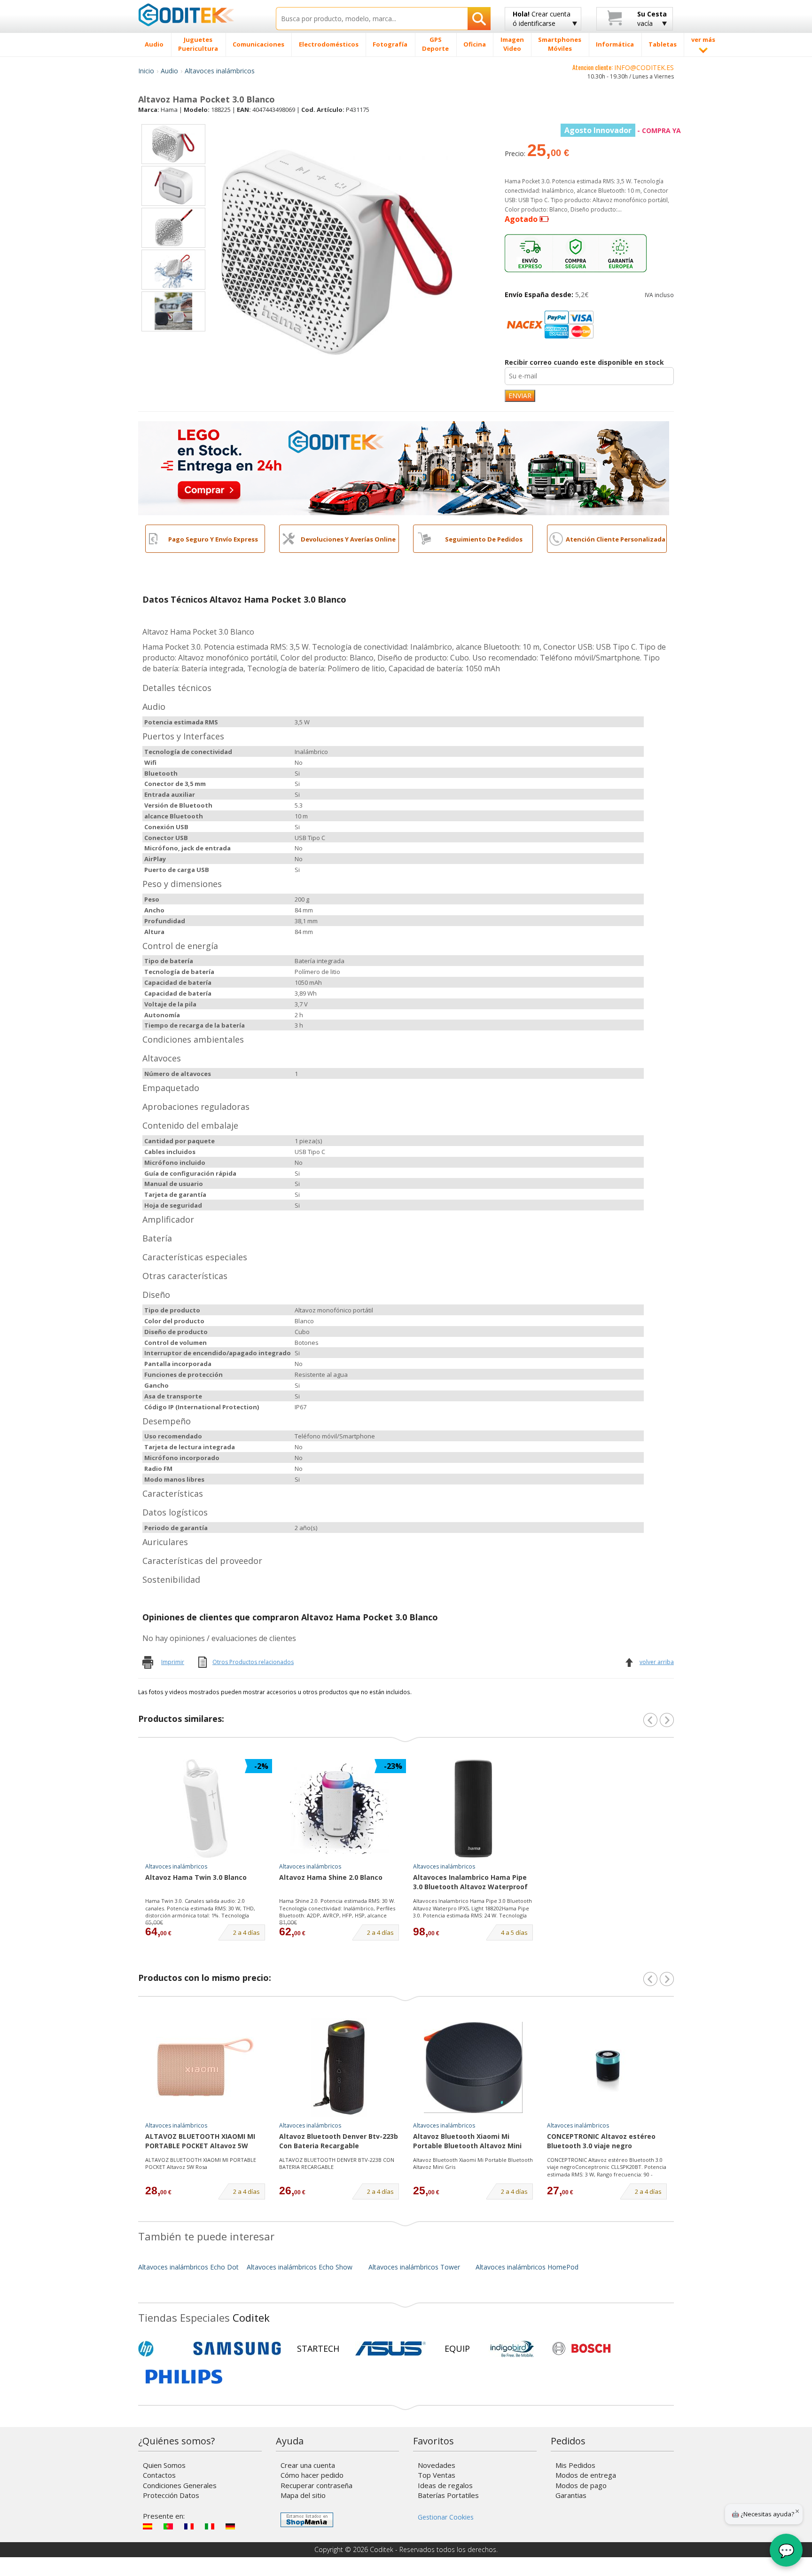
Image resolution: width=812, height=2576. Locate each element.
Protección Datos (171, 2495)
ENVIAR (520, 396)
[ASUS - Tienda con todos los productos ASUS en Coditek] (390, 2348)
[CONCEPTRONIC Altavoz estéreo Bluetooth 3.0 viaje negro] (607, 2067)
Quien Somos (164, 2465)
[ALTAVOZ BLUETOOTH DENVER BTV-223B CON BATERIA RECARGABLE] (339, 2067)
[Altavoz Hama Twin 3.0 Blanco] (205, 1808)
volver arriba (657, 1662)
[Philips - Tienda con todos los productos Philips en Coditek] (184, 2377)
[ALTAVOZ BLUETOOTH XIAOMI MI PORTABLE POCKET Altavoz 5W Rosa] (205, 2067)
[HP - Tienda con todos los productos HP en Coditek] (162, 2348)
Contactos (159, 2475)
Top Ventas (437, 2475)
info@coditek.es (644, 67)
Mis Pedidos (575, 2465)
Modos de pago (581, 2485)
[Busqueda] (479, 19)
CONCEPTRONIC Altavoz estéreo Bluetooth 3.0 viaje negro (601, 2141)
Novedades (437, 2465)
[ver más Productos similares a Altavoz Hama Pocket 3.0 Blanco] (667, 1720)
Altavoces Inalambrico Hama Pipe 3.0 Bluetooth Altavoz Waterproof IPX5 (470, 1883)
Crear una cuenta (308, 2465)
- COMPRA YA (623, 130)
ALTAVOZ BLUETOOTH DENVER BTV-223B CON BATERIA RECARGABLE (337, 2164)
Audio (169, 71)
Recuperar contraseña (316, 2485)
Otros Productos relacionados (253, 1662)
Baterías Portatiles (448, 2495)
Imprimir (173, 1662)
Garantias (571, 2495)
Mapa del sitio (303, 2495)
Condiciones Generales (180, 2485)
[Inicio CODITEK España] (200, 15)
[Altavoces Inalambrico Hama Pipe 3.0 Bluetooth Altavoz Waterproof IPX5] (473, 1808)
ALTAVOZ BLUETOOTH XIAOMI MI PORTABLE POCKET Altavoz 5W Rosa (200, 2142)
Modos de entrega (586, 2475)
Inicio (146, 71)
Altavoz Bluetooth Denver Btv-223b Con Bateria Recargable (339, 2141)
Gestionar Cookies (446, 2517)
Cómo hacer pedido (312, 2475)
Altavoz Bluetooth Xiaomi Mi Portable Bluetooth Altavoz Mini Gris (467, 2142)
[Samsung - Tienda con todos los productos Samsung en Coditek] (237, 2348)
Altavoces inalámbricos (220, 71)
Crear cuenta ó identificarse (542, 19)
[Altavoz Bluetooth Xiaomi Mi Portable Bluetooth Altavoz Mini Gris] (473, 2067)
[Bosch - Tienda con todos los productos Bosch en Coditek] (581, 2348)
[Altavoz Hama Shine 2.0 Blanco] (339, 1808)
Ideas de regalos (445, 2485)
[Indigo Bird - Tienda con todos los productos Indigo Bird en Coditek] (512, 2348)
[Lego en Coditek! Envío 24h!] (404, 467)
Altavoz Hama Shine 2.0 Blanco (331, 1877)
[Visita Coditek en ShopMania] (307, 2520)
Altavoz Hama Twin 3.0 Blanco (196, 1877)
